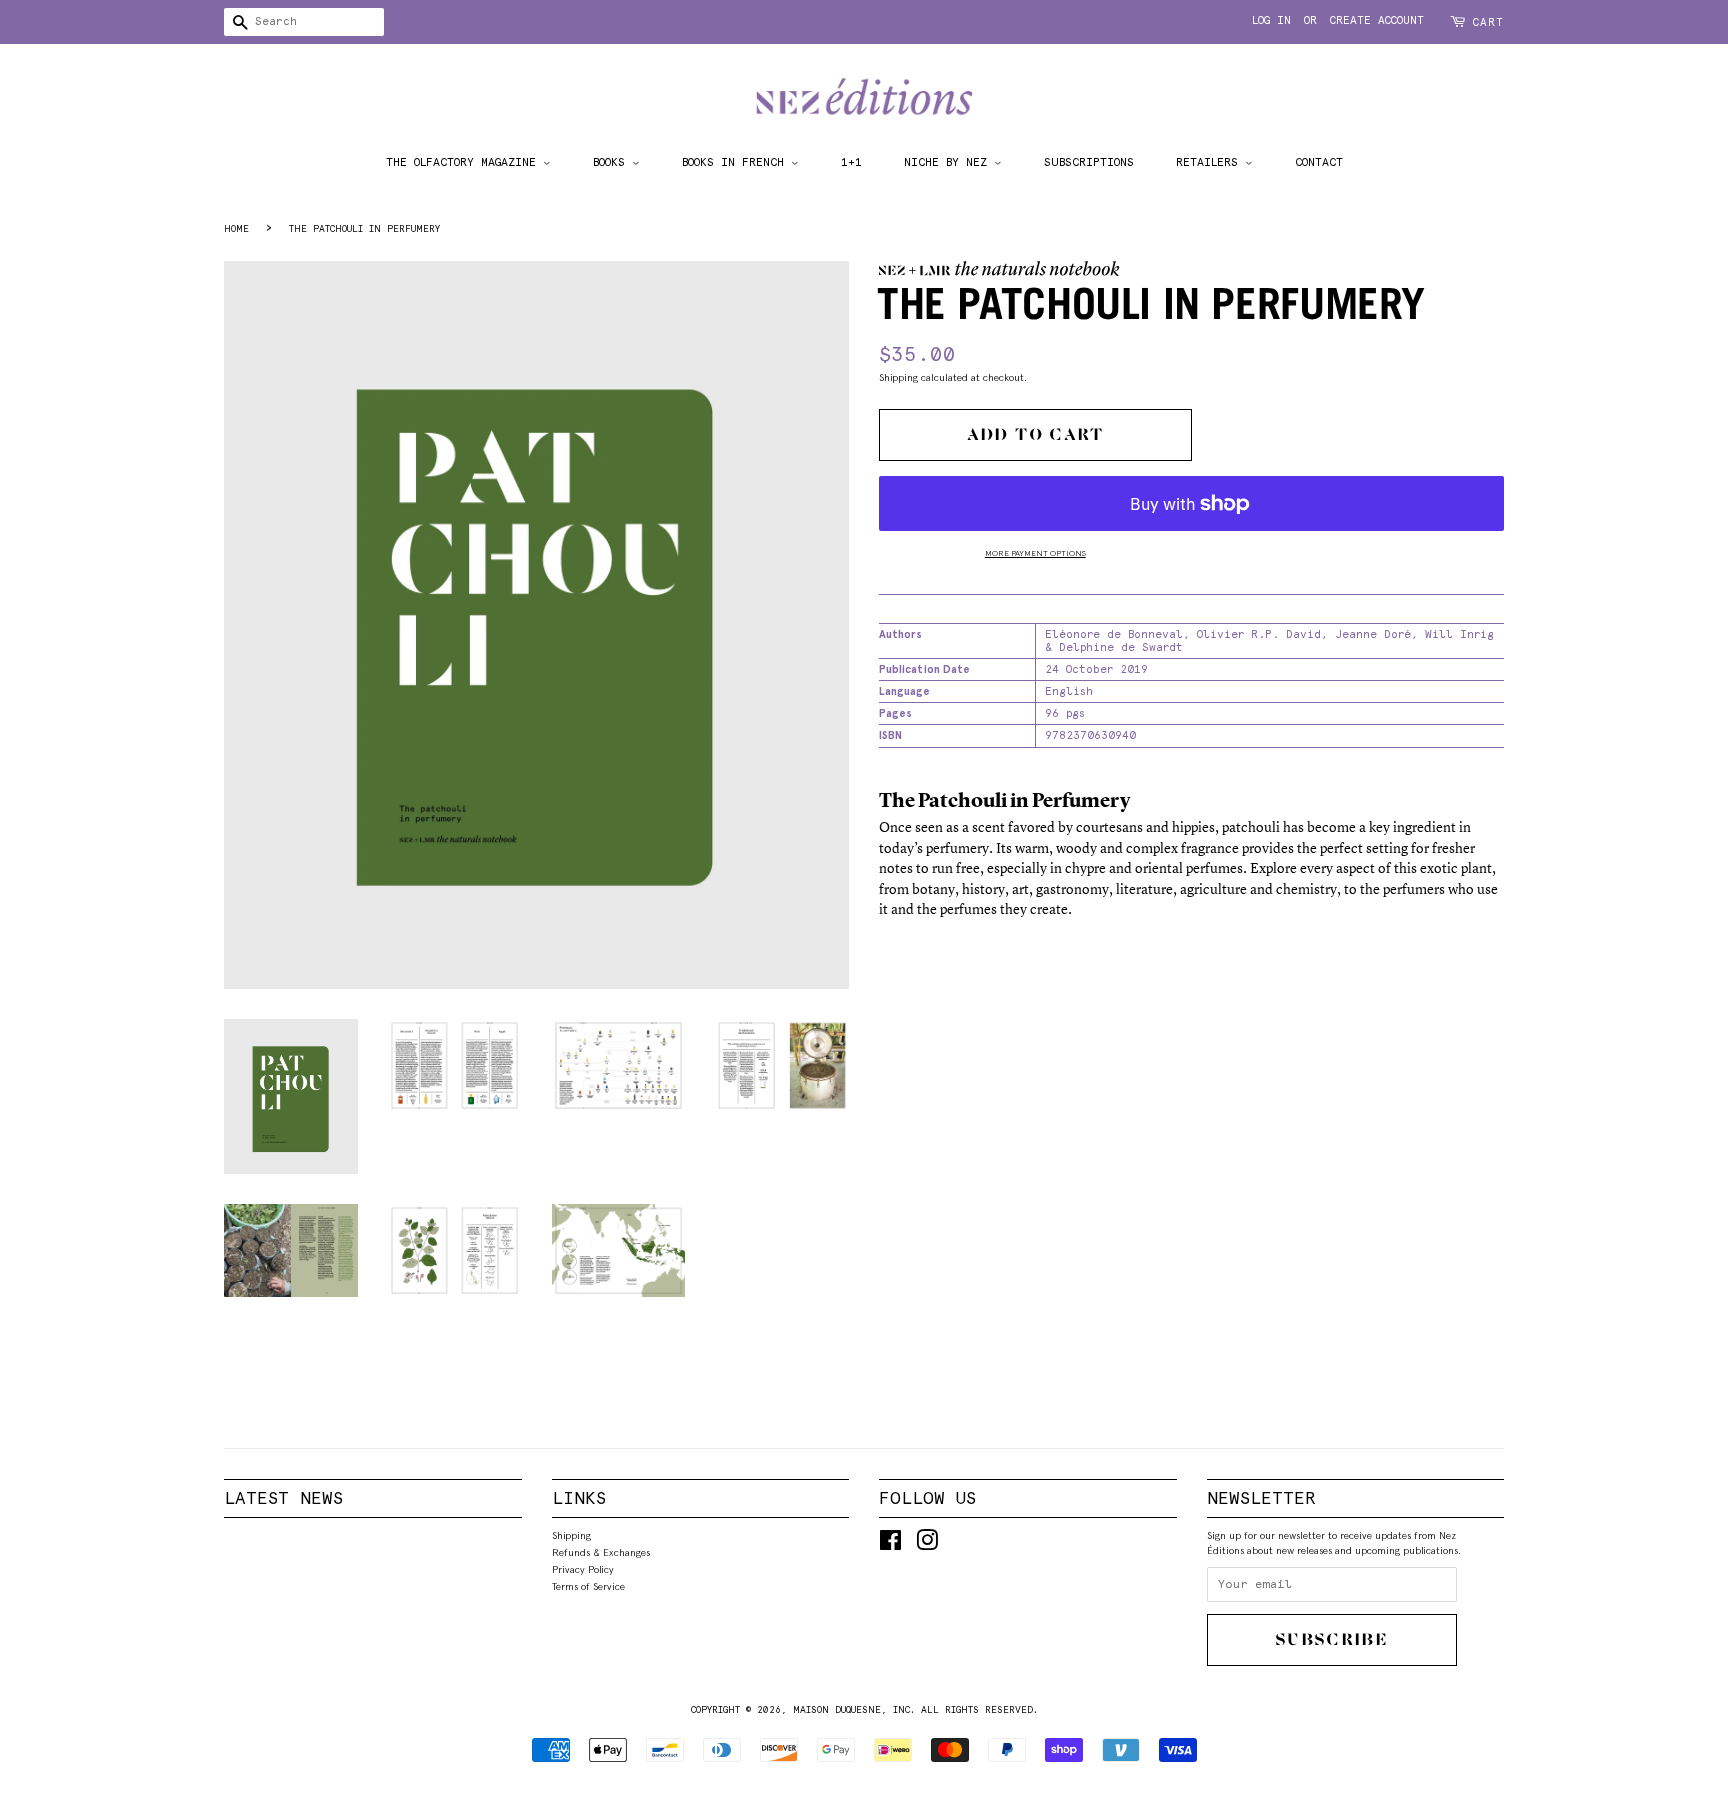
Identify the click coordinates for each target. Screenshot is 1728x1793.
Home (236, 228)
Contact (1319, 162)
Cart (1488, 23)
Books (612, 162)
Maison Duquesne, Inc (851, 1709)
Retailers (1210, 162)
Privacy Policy (583, 1569)
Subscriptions (1089, 162)
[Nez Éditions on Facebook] (890, 1545)
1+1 (851, 162)
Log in (1271, 20)
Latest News (283, 1498)
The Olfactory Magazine (464, 162)
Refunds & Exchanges (601, 1552)
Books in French (736, 162)
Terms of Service (588, 1586)
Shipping (898, 377)
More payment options (1035, 553)
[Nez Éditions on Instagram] (927, 1545)
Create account (1377, 20)
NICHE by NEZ (949, 162)
